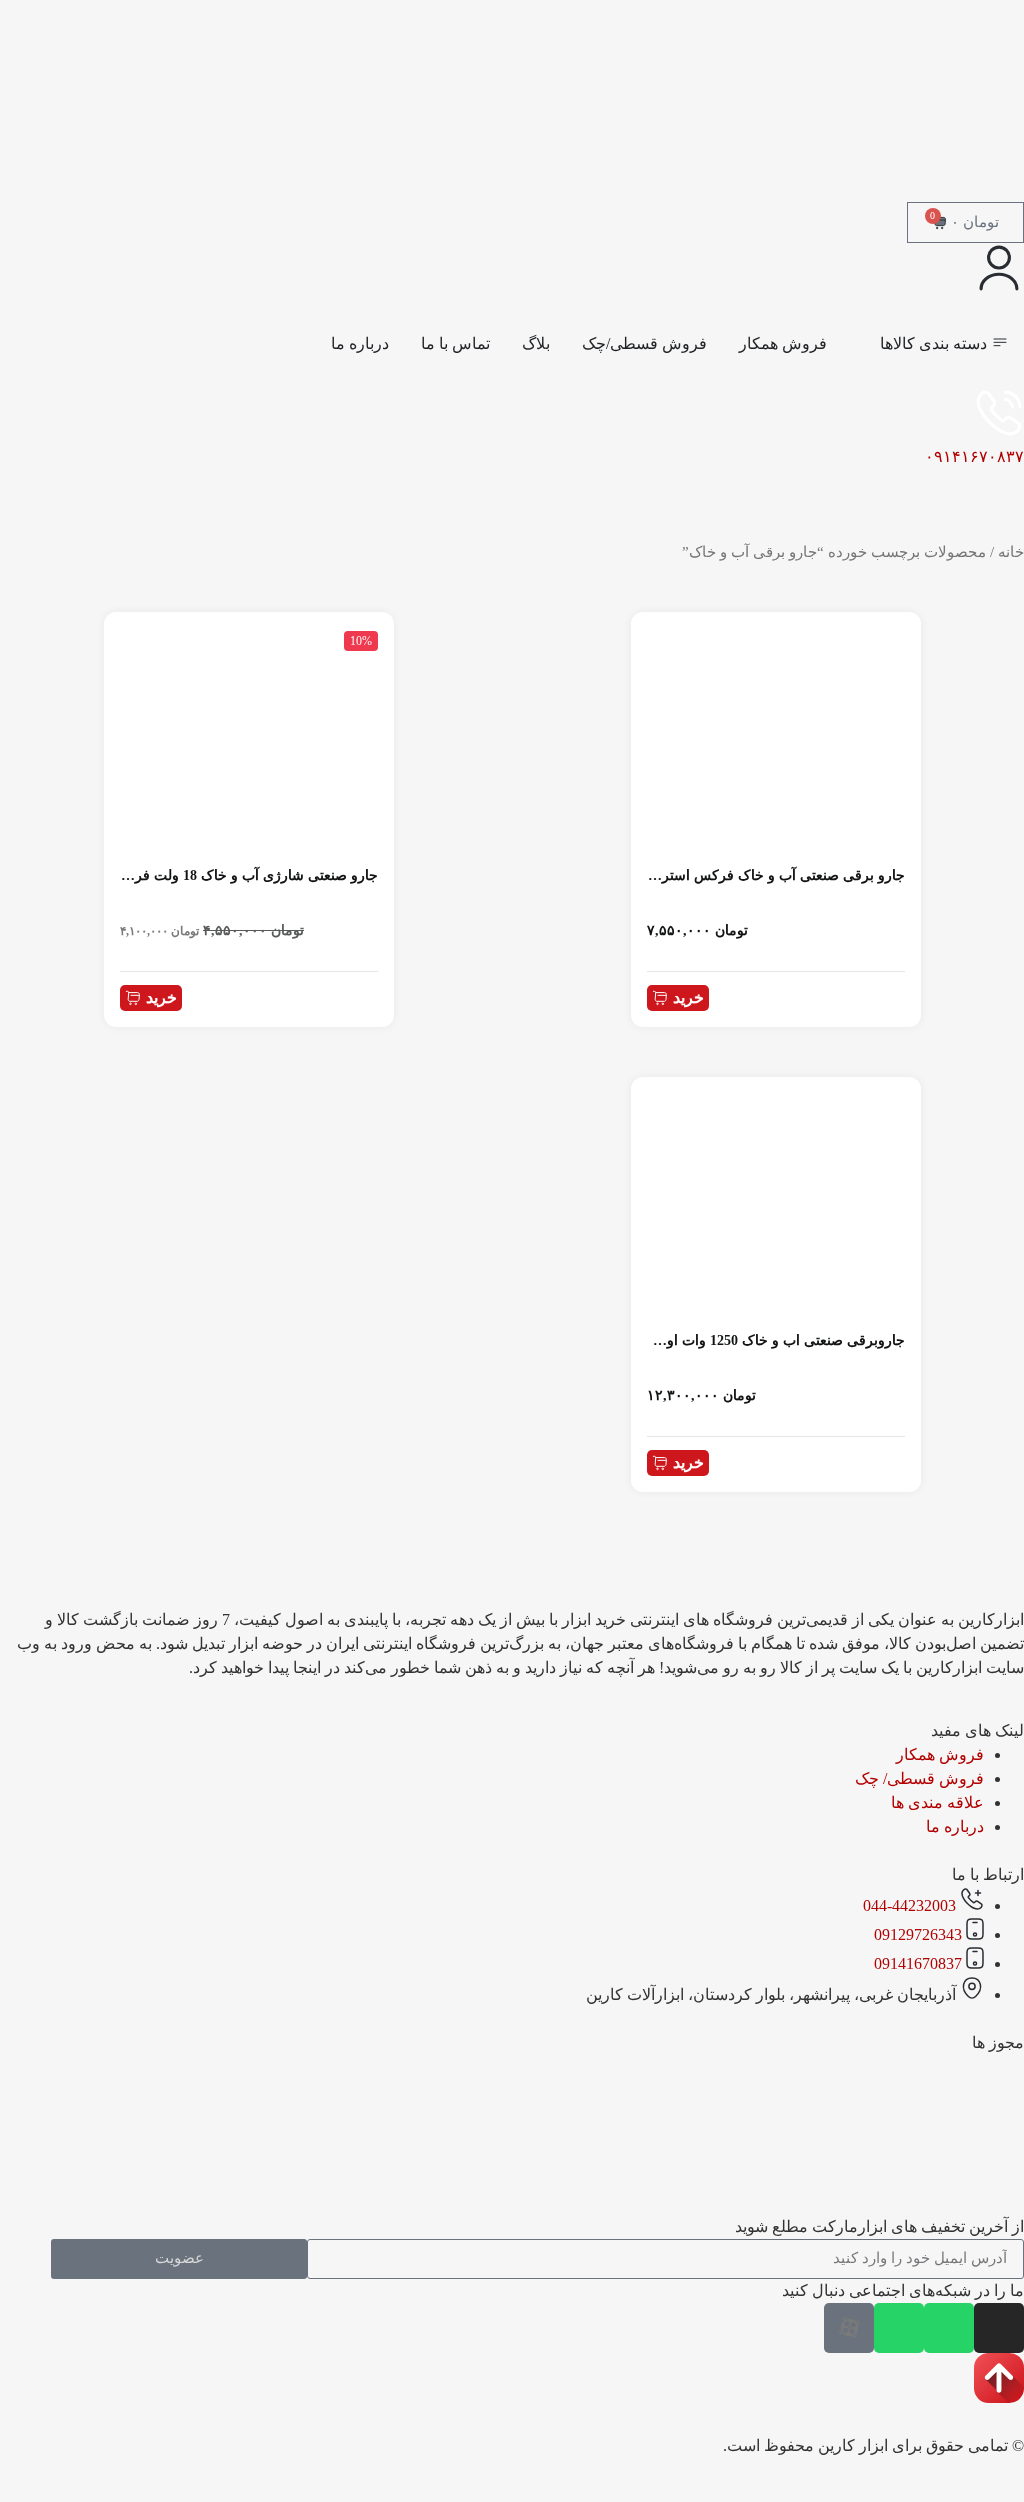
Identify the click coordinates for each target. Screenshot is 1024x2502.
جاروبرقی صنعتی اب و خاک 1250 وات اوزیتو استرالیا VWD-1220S (711, 1340)
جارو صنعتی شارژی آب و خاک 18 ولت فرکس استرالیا (220, 875)
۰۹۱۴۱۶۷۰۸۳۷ (974, 456)
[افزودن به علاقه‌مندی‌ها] (655, 632)
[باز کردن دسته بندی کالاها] (867, 344)
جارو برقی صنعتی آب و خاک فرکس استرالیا (775, 875)
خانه (1011, 552)
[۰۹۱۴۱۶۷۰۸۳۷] (999, 413)
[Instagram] (999, 2328)
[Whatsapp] (949, 2328)
